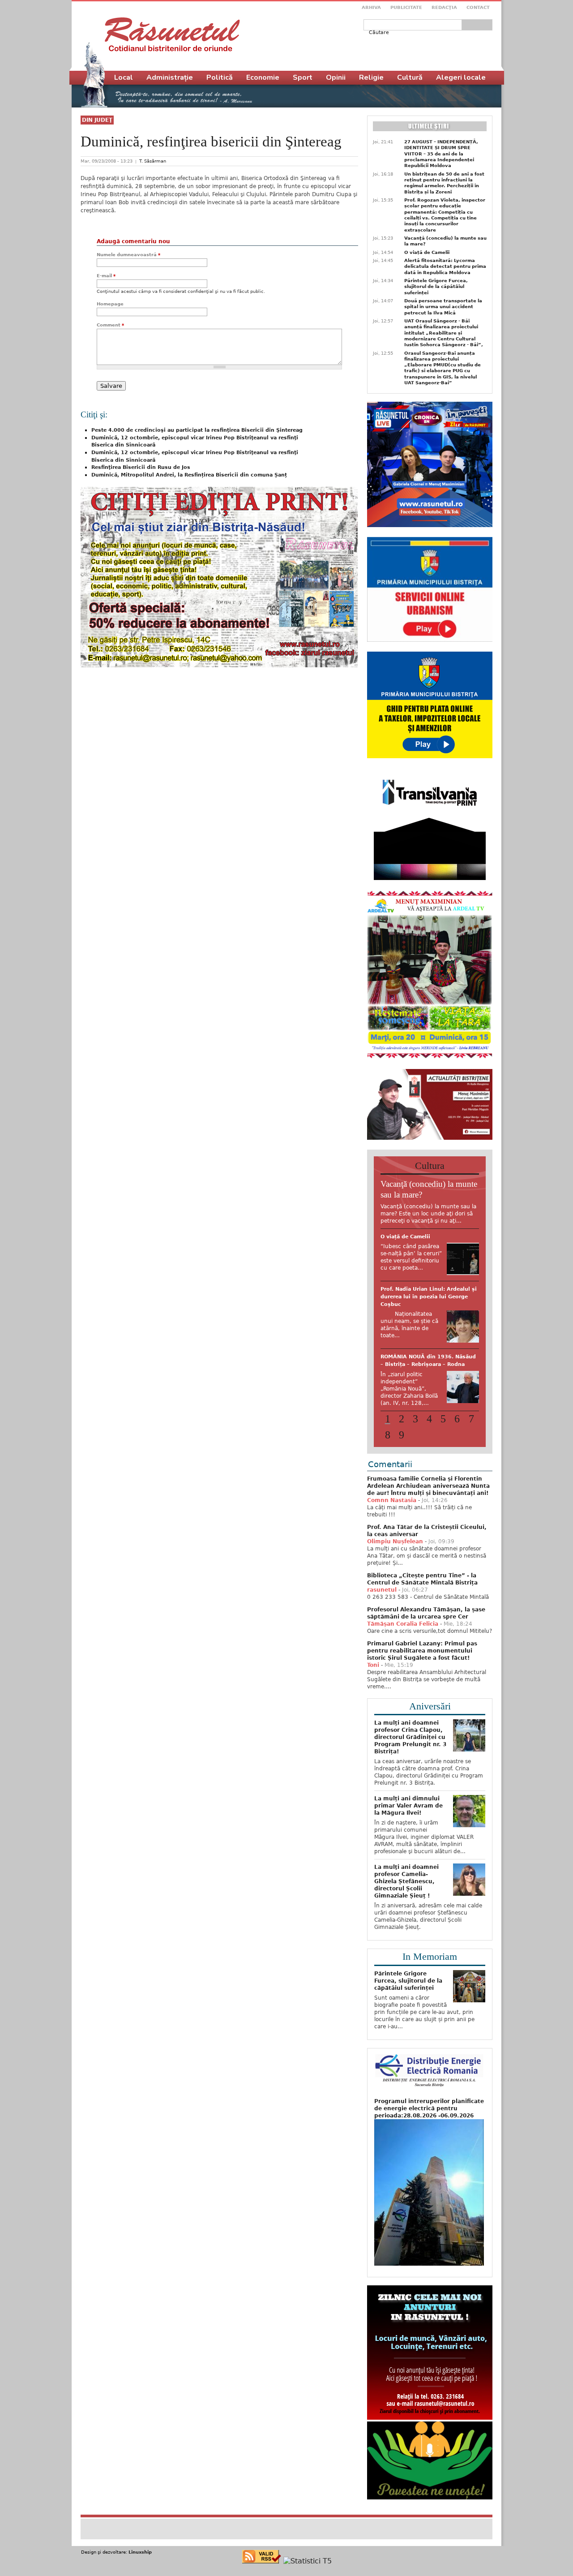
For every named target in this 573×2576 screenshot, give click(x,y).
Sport (303, 77)
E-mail (106, 276)
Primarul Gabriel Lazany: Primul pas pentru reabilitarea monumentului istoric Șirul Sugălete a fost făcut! (422, 1664)
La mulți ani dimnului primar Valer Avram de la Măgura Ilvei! (408, 1819)
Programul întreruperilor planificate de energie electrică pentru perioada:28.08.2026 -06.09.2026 (429, 2122)
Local (124, 77)
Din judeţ (97, 120)
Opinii (336, 77)
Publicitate (406, 7)
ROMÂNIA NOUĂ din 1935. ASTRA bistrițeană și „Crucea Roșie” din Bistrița (427, 1244)
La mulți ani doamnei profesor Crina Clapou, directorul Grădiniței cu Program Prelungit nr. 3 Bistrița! (410, 1751)
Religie (371, 77)
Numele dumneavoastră (128, 255)
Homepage (110, 304)
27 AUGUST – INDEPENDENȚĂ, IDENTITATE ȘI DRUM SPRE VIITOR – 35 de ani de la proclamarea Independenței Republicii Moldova (441, 154)
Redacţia (444, 7)
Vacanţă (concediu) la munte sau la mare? (445, 241)
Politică (220, 77)
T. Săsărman (153, 161)
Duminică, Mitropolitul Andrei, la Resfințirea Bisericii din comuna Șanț (189, 475)
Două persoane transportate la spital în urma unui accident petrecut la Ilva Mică (443, 307)
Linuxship (140, 2565)
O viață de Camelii (427, 252)
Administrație (170, 77)
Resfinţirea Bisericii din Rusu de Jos (141, 467)
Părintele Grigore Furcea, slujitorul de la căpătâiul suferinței (436, 287)
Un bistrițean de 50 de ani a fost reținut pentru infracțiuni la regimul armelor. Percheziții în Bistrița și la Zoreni (444, 183)
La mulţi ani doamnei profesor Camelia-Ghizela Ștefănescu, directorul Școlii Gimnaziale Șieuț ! (406, 1895)
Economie (263, 77)
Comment (110, 325)
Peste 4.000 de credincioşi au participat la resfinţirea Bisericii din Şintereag (197, 430)
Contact (478, 7)
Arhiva (371, 7)
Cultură (410, 77)
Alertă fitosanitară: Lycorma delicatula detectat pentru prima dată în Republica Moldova (445, 266)
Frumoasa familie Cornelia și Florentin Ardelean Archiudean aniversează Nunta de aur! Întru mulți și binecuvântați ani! (428, 1499)
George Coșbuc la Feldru (415, 1397)
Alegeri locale (461, 77)
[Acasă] (172, 34)
